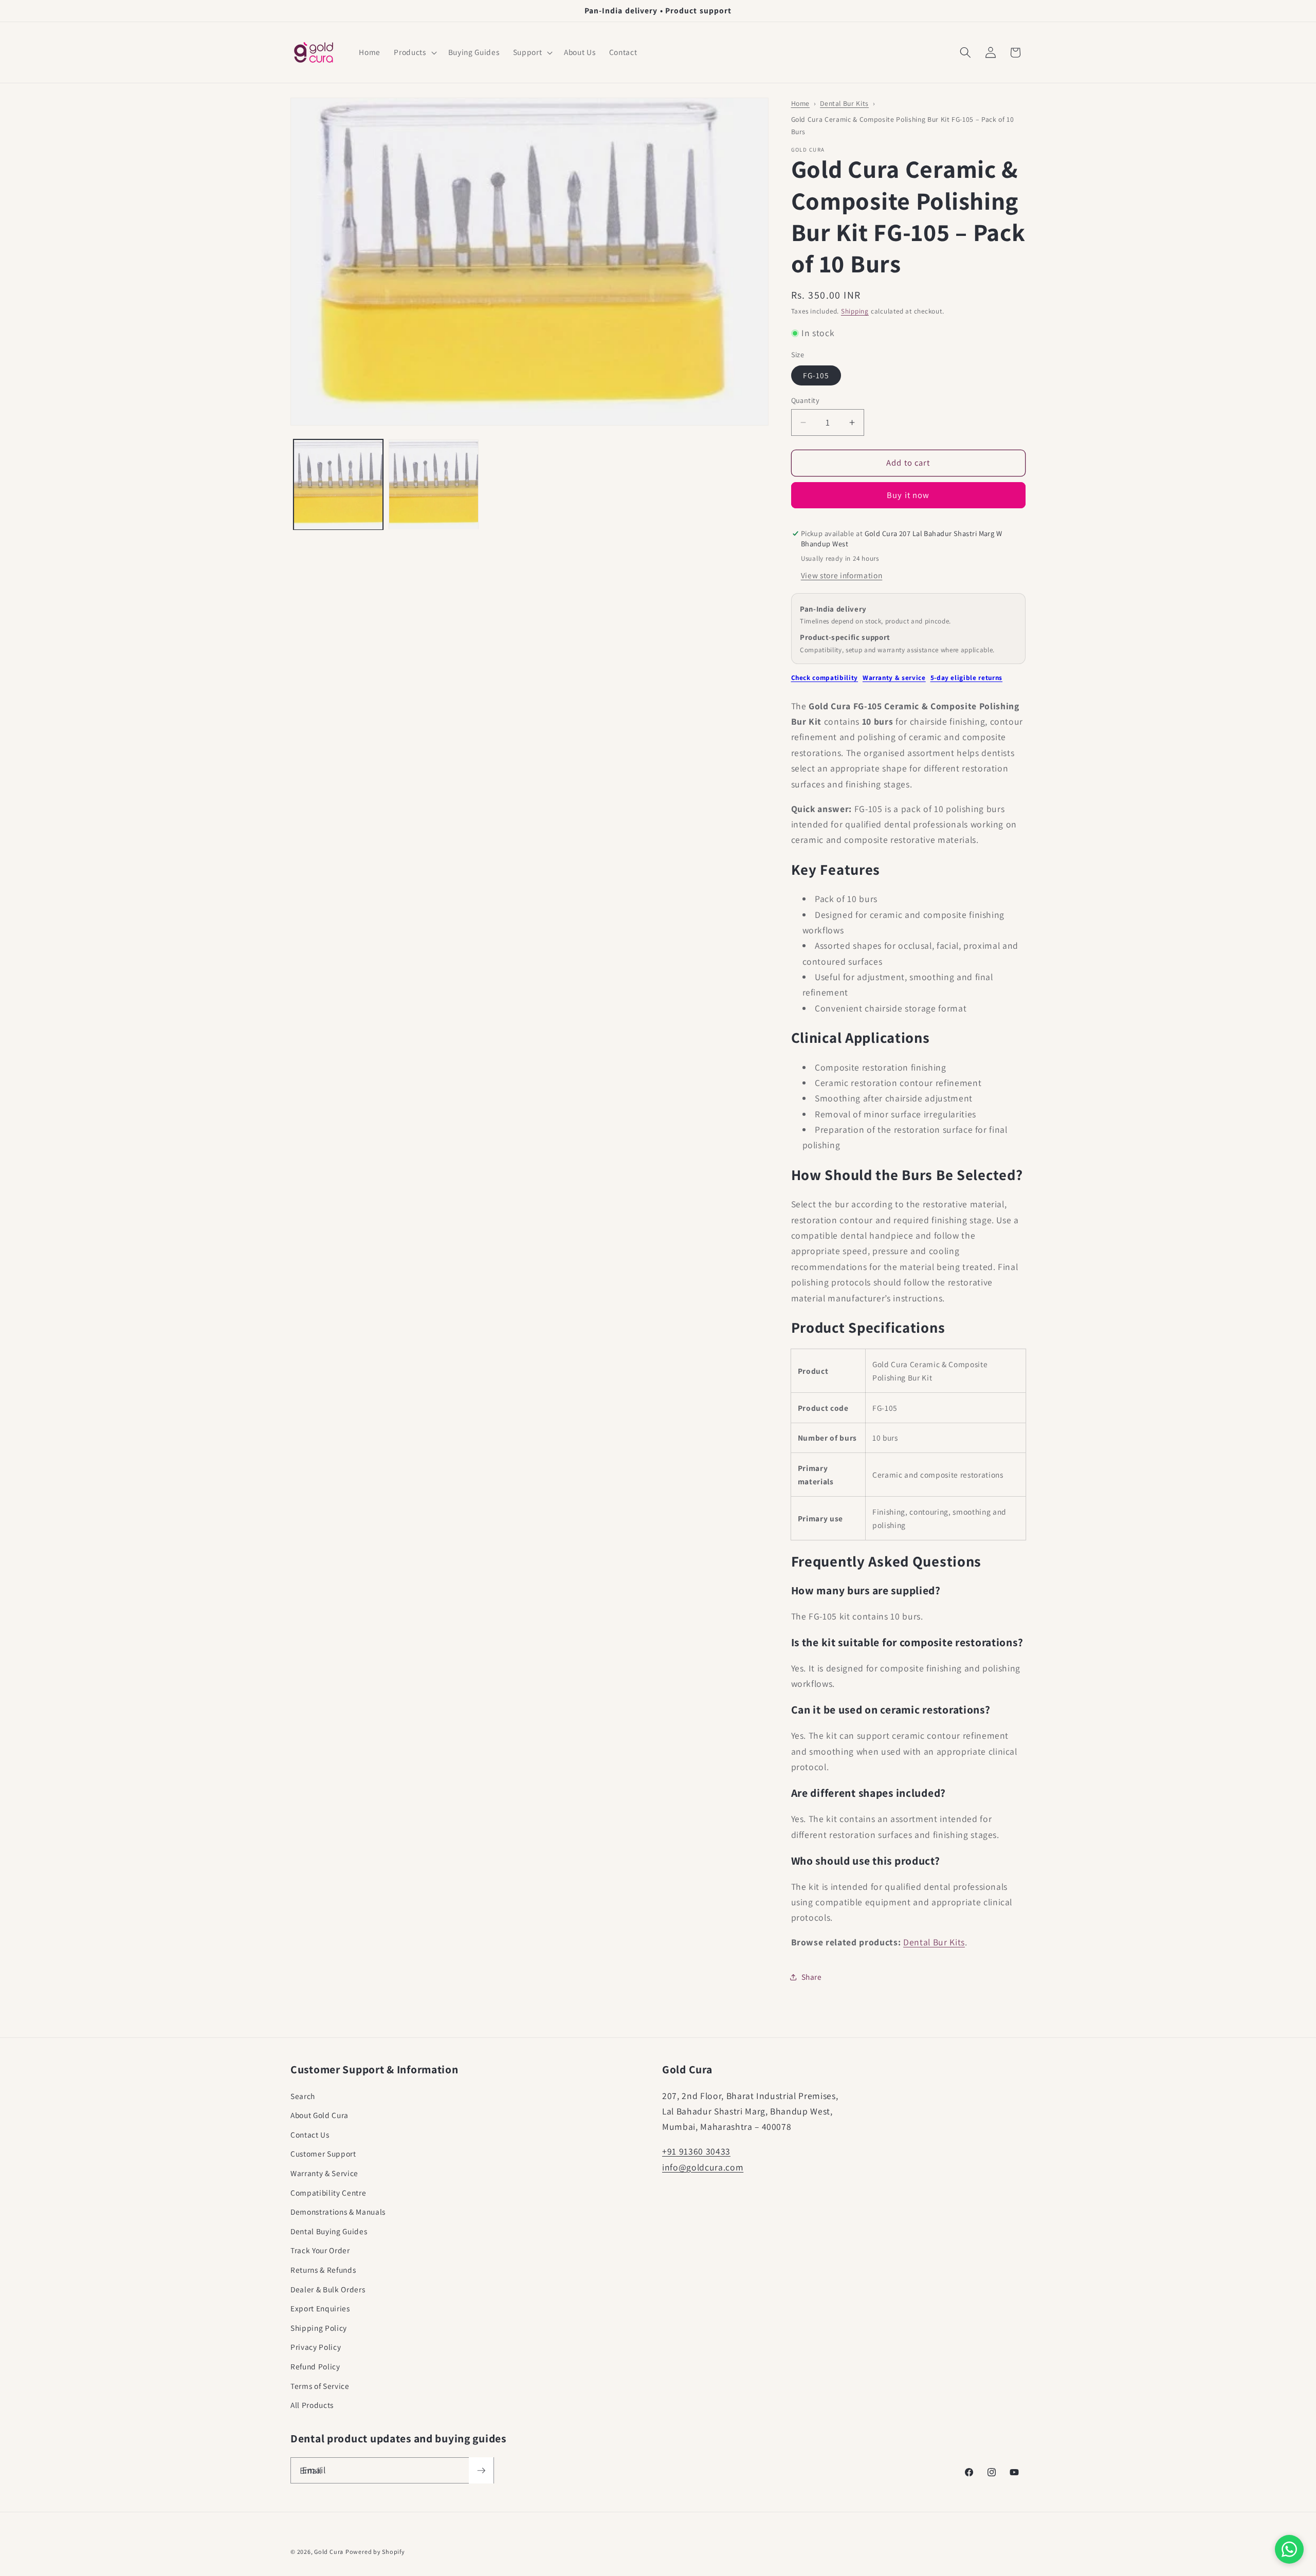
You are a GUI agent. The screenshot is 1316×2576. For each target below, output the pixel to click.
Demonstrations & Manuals (338, 2212)
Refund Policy (315, 2366)
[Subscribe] (481, 2471)
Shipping (855, 311)
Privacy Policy (316, 2347)
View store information (842, 575)
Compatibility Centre (328, 2193)
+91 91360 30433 (696, 2151)
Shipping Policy (319, 2328)
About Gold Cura (319, 2115)
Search (303, 2096)
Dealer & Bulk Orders (328, 2289)
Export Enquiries (320, 2308)
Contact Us (310, 2135)
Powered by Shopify (375, 2552)
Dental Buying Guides (329, 2231)
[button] (414, 52)
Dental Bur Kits (844, 103)
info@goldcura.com (703, 2167)
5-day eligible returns (967, 678)
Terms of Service (320, 2386)
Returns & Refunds (323, 2270)
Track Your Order (320, 2250)
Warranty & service (894, 678)
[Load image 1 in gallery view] (339, 485)
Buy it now (908, 495)
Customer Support (323, 2154)
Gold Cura (329, 2552)
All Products (312, 2405)
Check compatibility (825, 678)
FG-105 (816, 375)
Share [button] (812, 1977)
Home (801, 103)
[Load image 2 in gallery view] (434, 485)
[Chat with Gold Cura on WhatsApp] (1289, 2549)
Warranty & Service (324, 2173)
